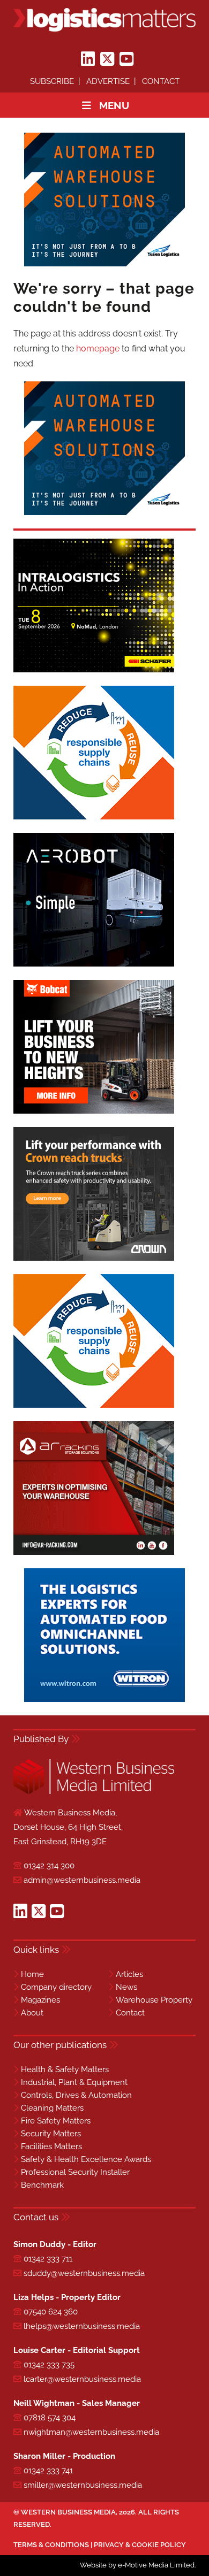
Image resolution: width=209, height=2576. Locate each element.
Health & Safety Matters (65, 2069)
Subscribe (52, 81)
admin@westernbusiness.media (82, 1880)
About (32, 2013)
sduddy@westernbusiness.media (84, 2273)
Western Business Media (68, 2512)
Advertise (108, 81)
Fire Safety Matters (56, 2121)
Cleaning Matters (52, 2108)
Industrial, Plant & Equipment (74, 2082)
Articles (129, 1974)
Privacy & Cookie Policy (140, 2545)
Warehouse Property (154, 2000)
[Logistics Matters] (104, 20)
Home (32, 1974)
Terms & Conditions (51, 2545)
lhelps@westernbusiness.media (82, 2326)
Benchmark (42, 2185)
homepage (98, 348)
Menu (114, 105)
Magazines (40, 2000)
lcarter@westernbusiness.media (82, 2379)
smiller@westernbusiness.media (83, 2485)
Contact (161, 81)
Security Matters (51, 2134)
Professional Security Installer (75, 2172)
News (126, 1987)
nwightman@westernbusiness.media (91, 2432)
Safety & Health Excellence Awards (86, 2159)
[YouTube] (126, 59)
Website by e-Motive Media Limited (137, 2565)
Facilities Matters (51, 2146)
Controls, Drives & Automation (76, 2095)
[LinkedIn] (88, 59)
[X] (107, 59)
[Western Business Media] (94, 1792)
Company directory (56, 1987)
